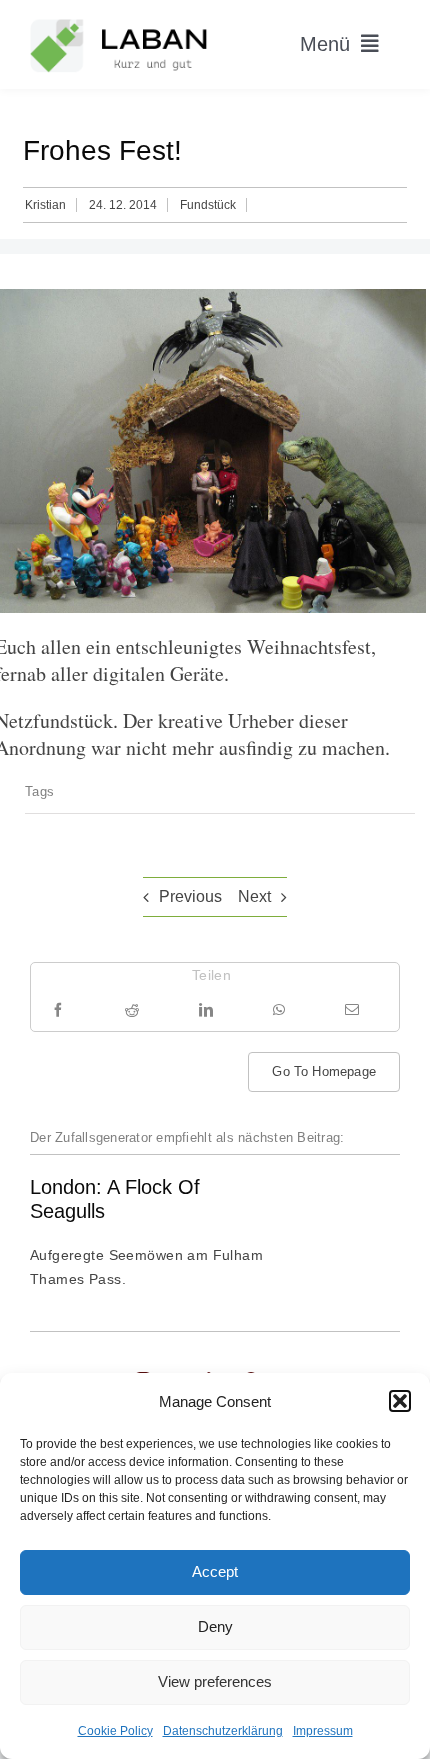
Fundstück (208, 205)
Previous (190, 896)
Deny (215, 1626)
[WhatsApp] (279, 1009)
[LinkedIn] (206, 1009)
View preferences (215, 1681)
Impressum (323, 1731)
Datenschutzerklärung (223, 1731)
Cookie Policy (115, 1731)
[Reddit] (132, 1009)
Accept (215, 1571)
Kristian (45, 205)
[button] (400, 1401)
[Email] (352, 1009)
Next (254, 896)
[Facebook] (58, 1009)
